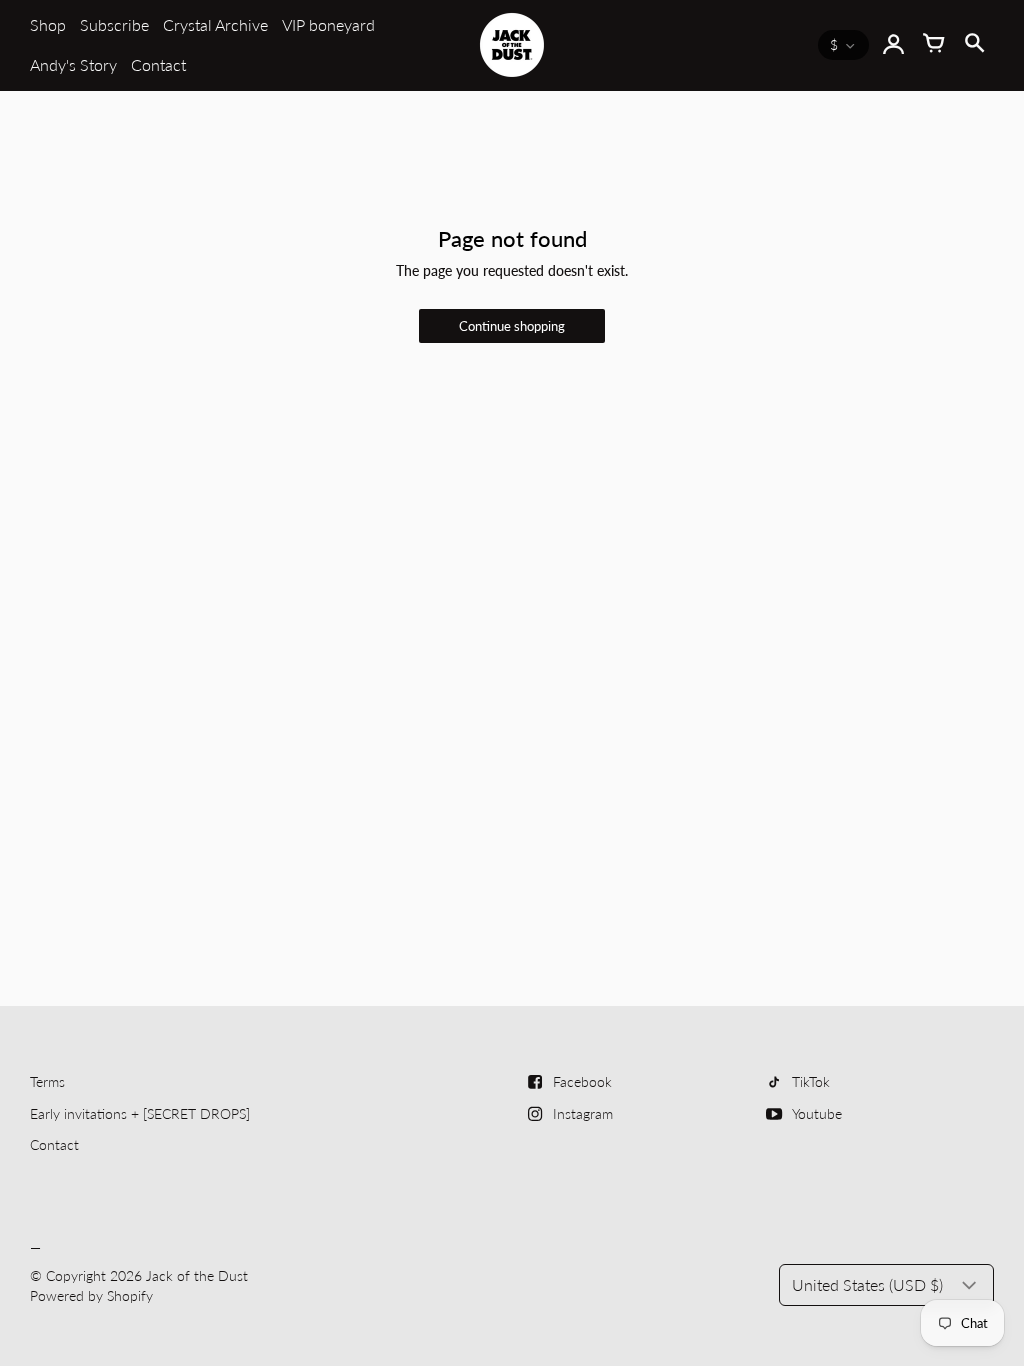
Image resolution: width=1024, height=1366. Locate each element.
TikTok (811, 1081)
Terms (47, 1081)
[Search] (974, 45)
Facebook (582, 1081)
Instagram (583, 1113)
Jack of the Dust (197, 1275)
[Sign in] (894, 45)
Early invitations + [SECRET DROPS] (140, 1113)
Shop (48, 24)
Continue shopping (512, 326)
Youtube (817, 1113)
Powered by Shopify (91, 1295)
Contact (158, 64)
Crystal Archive (215, 24)
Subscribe (114, 24)
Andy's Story (73, 64)
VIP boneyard (328, 24)
